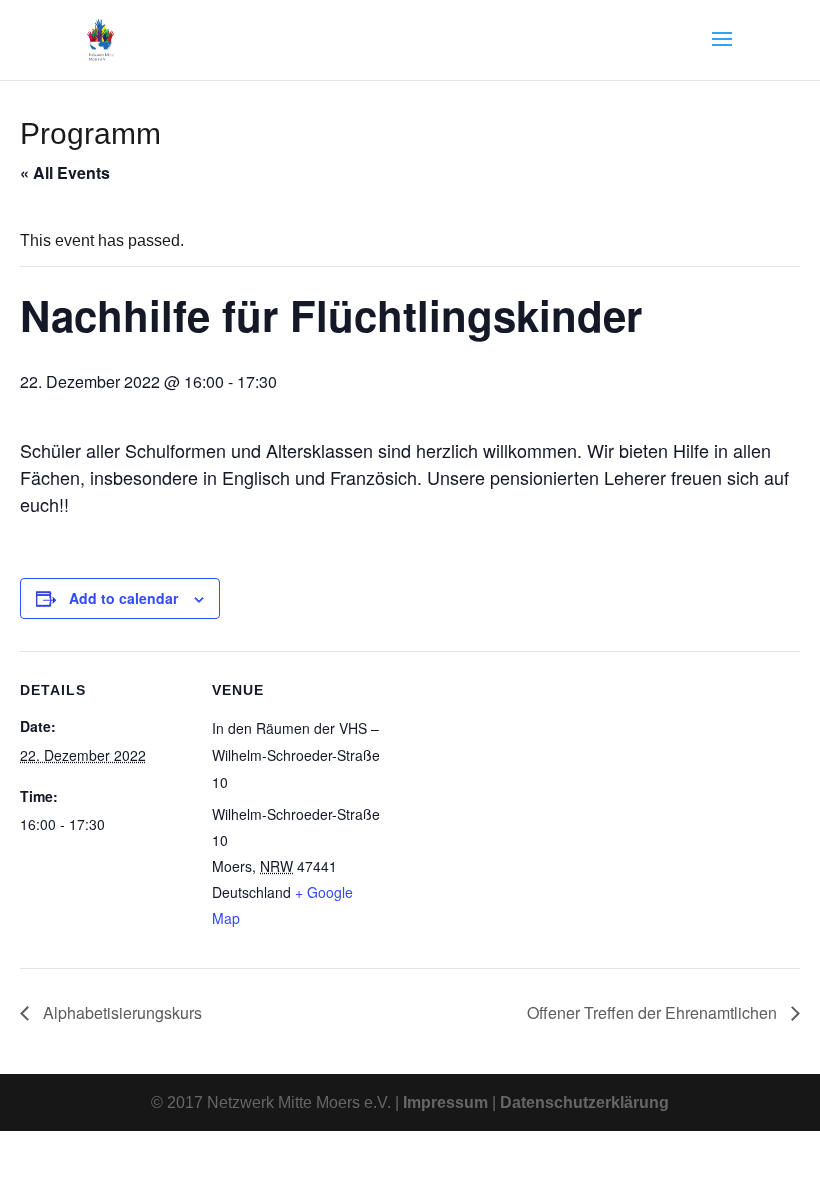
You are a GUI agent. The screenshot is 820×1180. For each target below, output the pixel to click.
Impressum (445, 1102)
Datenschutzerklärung (584, 1102)
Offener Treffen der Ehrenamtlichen (654, 1012)
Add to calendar (123, 598)
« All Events (65, 172)
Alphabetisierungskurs (120, 1012)
